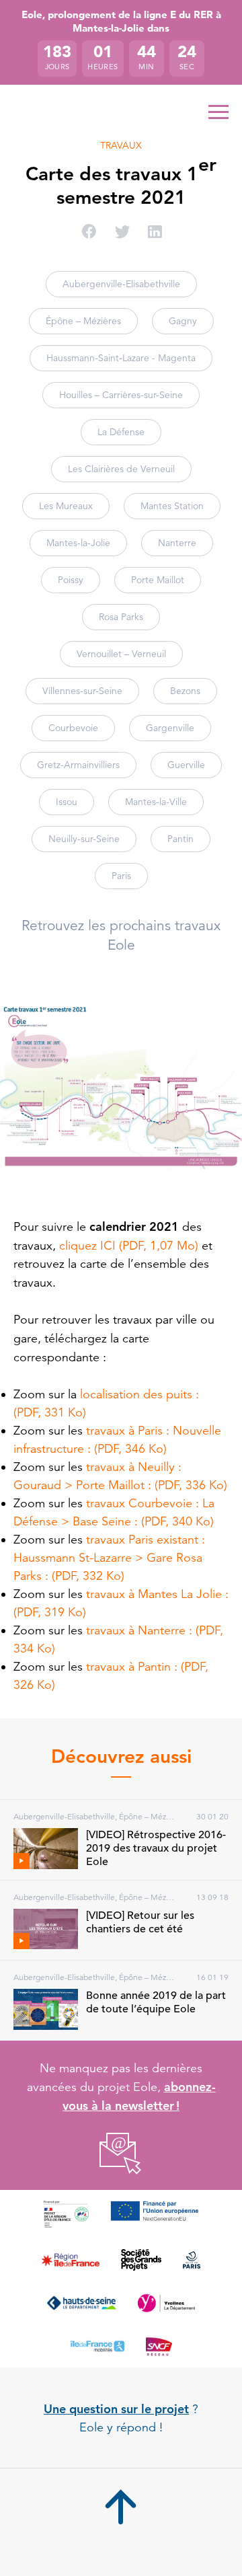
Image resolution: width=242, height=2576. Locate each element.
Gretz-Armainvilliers (78, 765)
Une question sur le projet (116, 2409)
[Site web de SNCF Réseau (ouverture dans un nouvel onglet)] (159, 2346)
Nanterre (177, 543)
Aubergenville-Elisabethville (121, 284)
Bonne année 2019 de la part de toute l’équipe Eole (156, 2002)
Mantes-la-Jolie (78, 543)
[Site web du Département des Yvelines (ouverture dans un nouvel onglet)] (166, 2303)
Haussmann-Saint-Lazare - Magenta (121, 358)
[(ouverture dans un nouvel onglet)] (121, 2154)
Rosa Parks (121, 617)
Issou (67, 802)
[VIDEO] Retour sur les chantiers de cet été (140, 1922)
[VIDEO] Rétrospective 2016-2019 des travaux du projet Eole (156, 1848)
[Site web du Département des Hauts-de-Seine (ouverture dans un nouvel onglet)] (82, 2303)
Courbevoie (73, 728)
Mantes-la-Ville (156, 802)
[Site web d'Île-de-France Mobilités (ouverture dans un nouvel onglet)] (97, 2346)
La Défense (121, 432)
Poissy (71, 580)
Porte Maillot (158, 580)
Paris (121, 876)
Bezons (185, 691)
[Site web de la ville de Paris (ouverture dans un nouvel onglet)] (191, 2260)
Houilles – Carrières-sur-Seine (121, 395)
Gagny (183, 321)
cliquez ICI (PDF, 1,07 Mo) (129, 1246)
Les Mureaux (66, 506)
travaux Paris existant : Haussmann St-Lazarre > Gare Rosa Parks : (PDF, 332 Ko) (109, 1558)
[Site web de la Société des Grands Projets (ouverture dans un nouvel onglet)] (142, 2260)
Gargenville (170, 728)
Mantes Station (172, 506)
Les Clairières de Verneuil (121, 469)
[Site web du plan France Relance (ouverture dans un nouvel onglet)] (66, 2214)
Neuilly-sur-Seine (84, 839)
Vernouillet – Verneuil (121, 654)
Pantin (180, 839)
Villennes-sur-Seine (82, 691)
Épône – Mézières (83, 321)
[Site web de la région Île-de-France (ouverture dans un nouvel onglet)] (70, 2260)
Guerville (186, 765)
